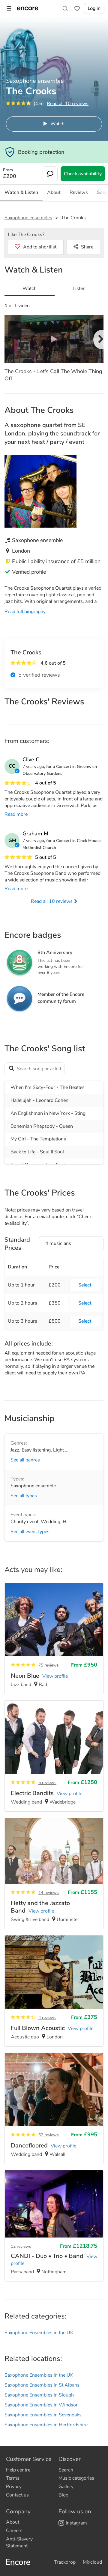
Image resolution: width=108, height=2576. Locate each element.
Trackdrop (65, 2562)
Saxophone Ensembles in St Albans (42, 2385)
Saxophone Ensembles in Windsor (41, 2405)
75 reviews (49, 1665)
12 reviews (21, 2246)
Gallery (66, 2487)
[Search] (65, 8)
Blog (63, 2495)
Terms (13, 2478)
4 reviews (47, 2018)
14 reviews (49, 1893)
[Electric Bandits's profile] (54, 1756)
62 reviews (49, 2135)
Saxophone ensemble (33, 1486)
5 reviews (47, 1783)
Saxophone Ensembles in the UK (39, 2333)
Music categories (76, 2478)
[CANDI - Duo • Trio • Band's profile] (54, 2226)
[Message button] (50, 174)
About (13, 2522)
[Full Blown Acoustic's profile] (54, 1991)
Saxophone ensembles (28, 218)
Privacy (14, 2487)
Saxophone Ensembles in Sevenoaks (43, 2415)
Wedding (51, 1522)
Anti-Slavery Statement (19, 2542)
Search (66, 2470)
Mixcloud (92, 2562)
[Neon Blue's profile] (54, 1639)
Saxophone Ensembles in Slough (39, 2395)
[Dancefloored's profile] (54, 2108)
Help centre (18, 2470)
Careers (14, 2531)
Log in (94, 8)
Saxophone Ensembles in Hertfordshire (46, 2425)
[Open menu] (9, 8)
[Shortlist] (77, 8)
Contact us (17, 2495)
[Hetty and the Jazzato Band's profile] (54, 1873)
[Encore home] (28, 8)
